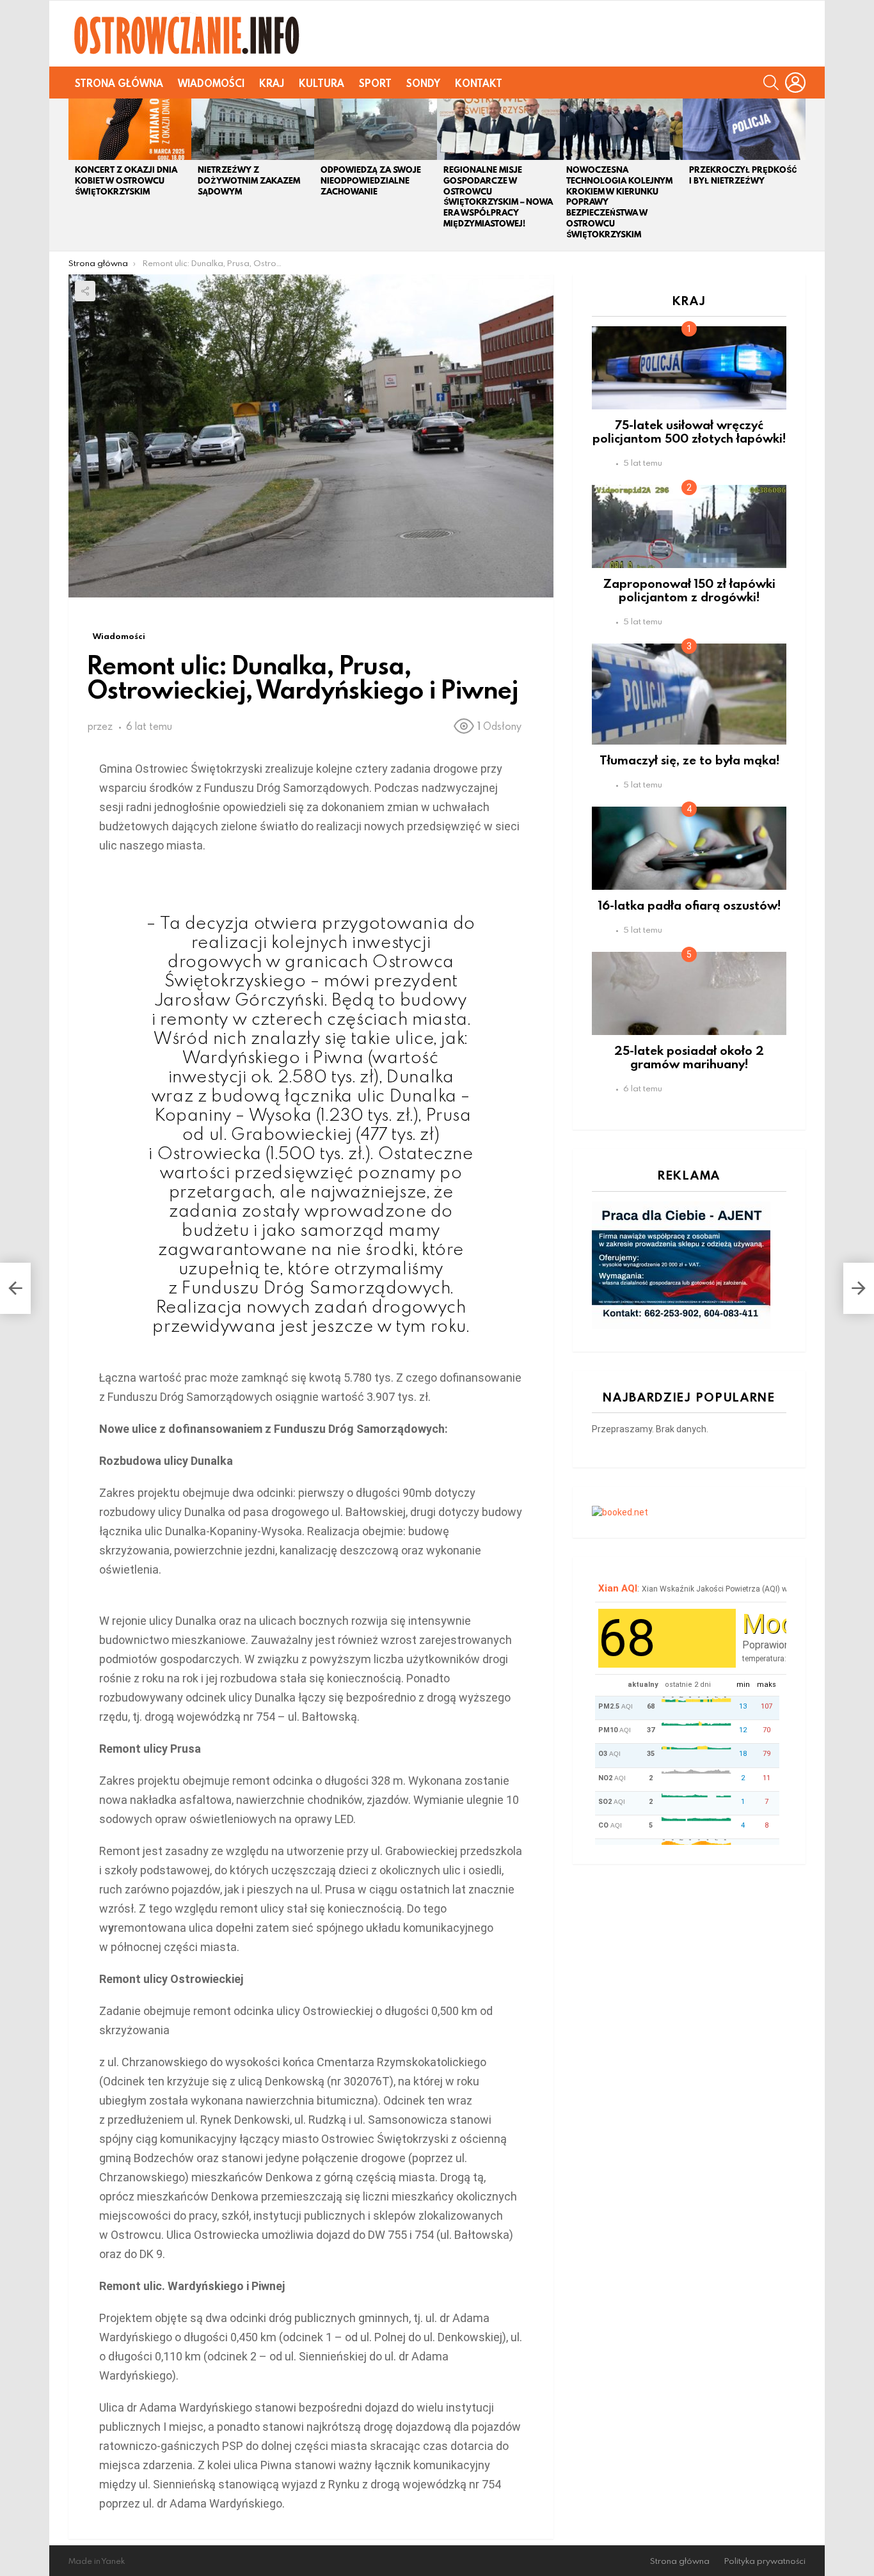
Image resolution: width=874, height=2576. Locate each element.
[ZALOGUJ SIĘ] (795, 83)
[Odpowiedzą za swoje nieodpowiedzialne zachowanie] (376, 129)
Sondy (423, 83)
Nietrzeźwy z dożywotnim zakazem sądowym (249, 181)
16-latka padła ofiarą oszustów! (689, 905)
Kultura (322, 83)
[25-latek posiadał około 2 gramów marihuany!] (689, 993)
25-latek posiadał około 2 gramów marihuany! (689, 1057)
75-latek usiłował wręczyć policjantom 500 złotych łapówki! (689, 431)
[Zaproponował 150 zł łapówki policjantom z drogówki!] (689, 526)
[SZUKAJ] (771, 83)
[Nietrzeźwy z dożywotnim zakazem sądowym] (253, 129)
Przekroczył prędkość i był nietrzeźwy (743, 175)
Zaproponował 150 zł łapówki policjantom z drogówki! (689, 590)
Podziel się (85, 291)
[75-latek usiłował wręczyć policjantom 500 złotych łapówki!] (689, 368)
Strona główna (119, 83)
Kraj (272, 83)
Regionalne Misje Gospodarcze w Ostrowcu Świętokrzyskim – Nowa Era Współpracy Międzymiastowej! (498, 197)
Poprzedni (75, 175)
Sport (375, 83)
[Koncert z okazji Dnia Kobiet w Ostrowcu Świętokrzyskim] (130, 129)
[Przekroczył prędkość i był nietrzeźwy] (744, 129)
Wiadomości (211, 83)
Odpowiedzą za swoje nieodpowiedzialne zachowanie (371, 181)
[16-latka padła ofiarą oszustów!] (689, 848)
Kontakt (479, 83)
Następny (799, 175)
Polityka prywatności (765, 2561)
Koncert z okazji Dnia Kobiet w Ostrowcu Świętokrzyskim (126, 181)
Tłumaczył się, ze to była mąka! (689, 760)
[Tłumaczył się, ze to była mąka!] (689, 694)
